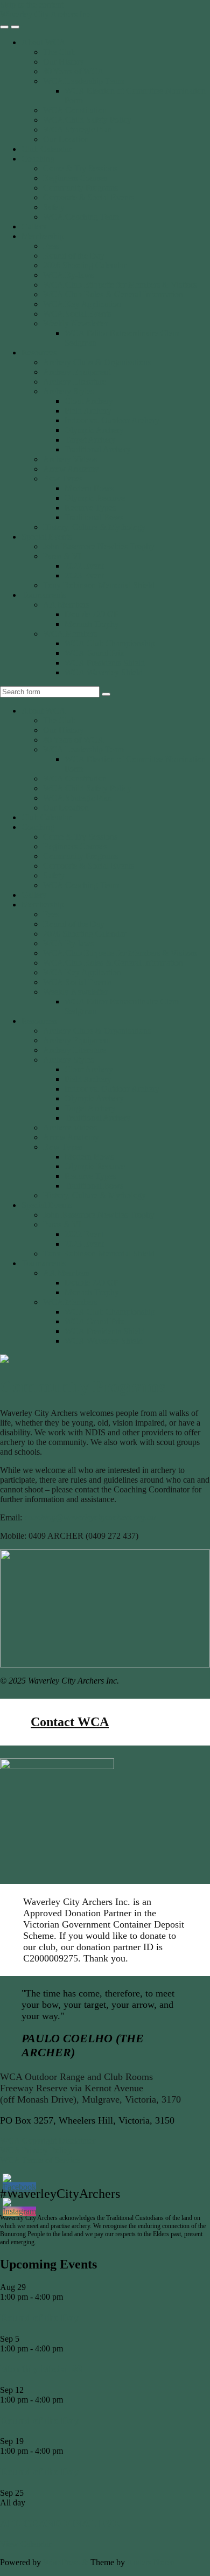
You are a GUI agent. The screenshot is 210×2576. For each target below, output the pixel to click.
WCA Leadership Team (83, 81)
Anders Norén (151, 2562)
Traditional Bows (94, 517)
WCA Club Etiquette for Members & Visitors (120, 285)
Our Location (66, 139)
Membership (43, 236)
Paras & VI (62, 556)
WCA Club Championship (110, 643)
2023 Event (84, 575)
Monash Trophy (92, 624)
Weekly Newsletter (75, 323)
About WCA (44, 42)
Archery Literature (75, 382)
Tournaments (44, 595)
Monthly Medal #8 (41, 2369)
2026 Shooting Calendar (85, 265)
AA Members (66, 605)
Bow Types (63, 479)
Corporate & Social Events (89, 197)
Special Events (47, 537)
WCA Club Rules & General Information (113, 294)
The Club (59, 52)
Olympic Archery (94, 430)
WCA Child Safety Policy (87, 120)
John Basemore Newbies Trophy (99, 546)
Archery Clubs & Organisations (97, 362)
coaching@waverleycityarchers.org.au (90, 1517)
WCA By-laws (68, 275)
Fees (51, 246)
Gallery (34, 226)
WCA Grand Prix (94, 653)
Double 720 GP (92, 614)
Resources (39, 352)
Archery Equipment (77, 372)
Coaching (38, 159)
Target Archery (90, 440)
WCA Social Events (77, 314)
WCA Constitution (75, 110)
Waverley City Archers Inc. (46, 14)
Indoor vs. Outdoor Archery (112, 420)
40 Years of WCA (73, 71)
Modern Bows (89, 488)
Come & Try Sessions (80, 168)
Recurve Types (90, 508)
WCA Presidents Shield (105, 663)
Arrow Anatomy (71, 469)
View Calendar (26, 2544)
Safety (54, 207)
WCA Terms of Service (40, 2160)
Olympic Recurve (95, 498)
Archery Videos (70, 459)
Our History (64, 62)
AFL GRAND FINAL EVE (60, 2523)
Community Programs (80, 188)
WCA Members (70, 634)
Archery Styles (68, 391)
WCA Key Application (82, 304)
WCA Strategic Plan (78, 130)
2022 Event (84, 566)
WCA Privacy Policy (36, 2150)
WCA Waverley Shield (104, 672)
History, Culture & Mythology (94, 527)
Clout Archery (89, 401)
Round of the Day (74, 256)
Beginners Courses (75, 178)
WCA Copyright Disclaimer (48, 2141)
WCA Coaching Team (81, 217)
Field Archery (88, 411)
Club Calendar (46, 149)
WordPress (61, 2562)
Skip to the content (32, 5)
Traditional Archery (98, 449)
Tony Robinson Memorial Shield (99, 585)
